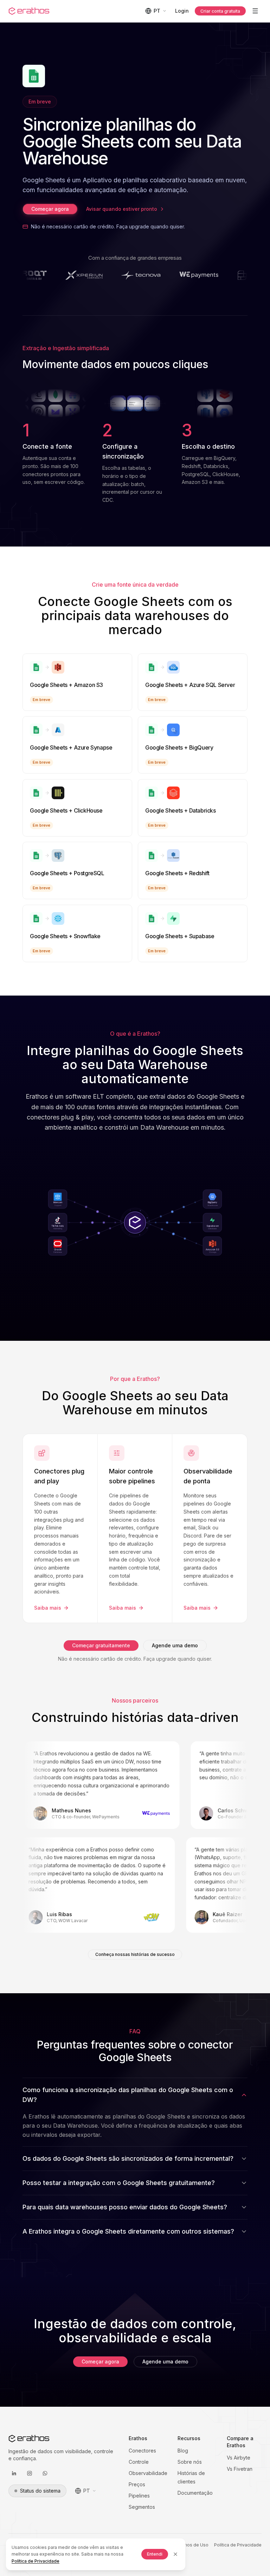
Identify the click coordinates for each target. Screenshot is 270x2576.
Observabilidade (148, 2473)
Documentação (195, 2493)
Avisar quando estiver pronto (122, 209)
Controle (139, 2462)
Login (182, 11)
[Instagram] (30, 2473)
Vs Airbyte (239, 2458)
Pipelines (139, 2496)
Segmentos (142, 2507)
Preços (137, 2484)
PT (157, 11)
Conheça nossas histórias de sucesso (135, 1954)
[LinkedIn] (14, 2473)
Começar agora (50, 209)
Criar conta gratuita (220, 11)
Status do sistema (40, 2491)
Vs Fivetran (240, 2469)
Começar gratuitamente (101, 1645)
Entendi (155, 2554)
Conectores (142, 2451)
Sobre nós (190, 2462)
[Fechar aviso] (175, 2554)
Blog (183, 2451)
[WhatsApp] (45, 2473)
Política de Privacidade (238, 2545)
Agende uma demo (175, 1645)
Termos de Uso (192, 2545)
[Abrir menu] (255, 11)
